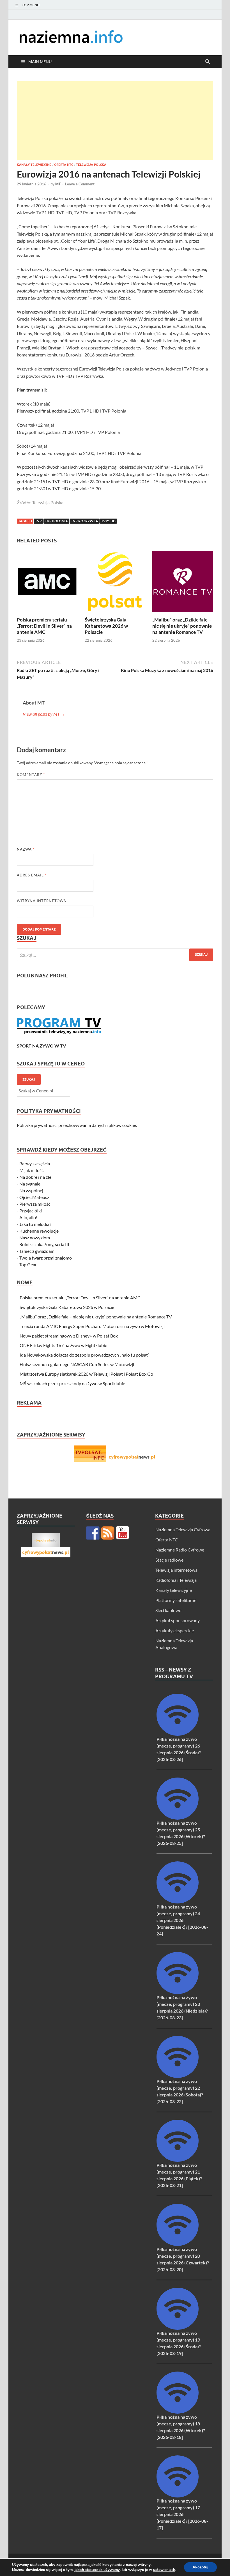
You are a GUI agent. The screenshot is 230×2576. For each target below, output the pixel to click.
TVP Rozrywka (85, 521)
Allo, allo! (28, 1217)
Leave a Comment (80, 184)
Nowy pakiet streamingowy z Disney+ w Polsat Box (69, 1336)
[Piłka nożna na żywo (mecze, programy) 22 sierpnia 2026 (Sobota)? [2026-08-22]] (178, 2076)
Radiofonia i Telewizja (176, 1580)
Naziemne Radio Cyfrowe (180, 1550)
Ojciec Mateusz (34, 1197)
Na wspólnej (31, 1190)
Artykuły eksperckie (175, 1630)
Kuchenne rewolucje (39, 1231)
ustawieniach (164, 2570)
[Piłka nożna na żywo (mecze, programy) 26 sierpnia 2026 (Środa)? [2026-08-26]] (178, 1734)
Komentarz (31, 775)
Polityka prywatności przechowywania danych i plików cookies (77, 1125)
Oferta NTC (64, 165)
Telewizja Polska (91, 165)
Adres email (32, 875)
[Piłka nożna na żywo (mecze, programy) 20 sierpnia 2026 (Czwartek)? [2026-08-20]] (178, 2244)
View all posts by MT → (44, 714)
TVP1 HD (108, 521)
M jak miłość (31, 1170)
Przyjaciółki (31, 1211)
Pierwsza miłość (35, 1204)
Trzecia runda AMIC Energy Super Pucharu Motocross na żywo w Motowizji (92, 1326)
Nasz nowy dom (35, 1238)
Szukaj (29, 1079)
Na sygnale (30, 1184)
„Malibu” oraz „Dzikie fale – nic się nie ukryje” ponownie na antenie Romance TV (182, 626)
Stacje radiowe (169, 1560)
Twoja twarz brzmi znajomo (46, 1258)
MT (58, 184)
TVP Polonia (56, 521)
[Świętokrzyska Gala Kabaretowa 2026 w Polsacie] (115, 583)
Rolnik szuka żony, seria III (44, 1244)
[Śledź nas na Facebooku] (93, 1533)
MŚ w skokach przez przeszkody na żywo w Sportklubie (72, 1383)
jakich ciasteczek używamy (97, 2570)
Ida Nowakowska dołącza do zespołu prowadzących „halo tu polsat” (85, 1355)
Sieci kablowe (168, 1610)
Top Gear (28, 1264)
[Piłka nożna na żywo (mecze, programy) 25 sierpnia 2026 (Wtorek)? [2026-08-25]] (178, 1818)
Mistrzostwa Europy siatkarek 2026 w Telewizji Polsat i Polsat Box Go (86, 1374)
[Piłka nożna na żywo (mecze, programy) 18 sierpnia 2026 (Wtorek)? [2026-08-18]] (178, 2412)
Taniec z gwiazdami (37, 1251)
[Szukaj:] (115, 955)
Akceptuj (200, 2567)
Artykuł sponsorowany (178, 1620)
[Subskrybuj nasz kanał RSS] (108, 1533)
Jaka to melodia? (35, 1224)
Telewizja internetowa (176, 1570)
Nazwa (26, 849)
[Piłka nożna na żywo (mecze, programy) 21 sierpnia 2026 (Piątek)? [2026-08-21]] (178, 2160)
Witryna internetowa (42, 901)
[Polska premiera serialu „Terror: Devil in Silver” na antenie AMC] (47, 583)
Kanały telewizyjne (34, 165)
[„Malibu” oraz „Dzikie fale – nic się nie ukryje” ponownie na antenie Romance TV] (183, 583)
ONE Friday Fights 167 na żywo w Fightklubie (63, 1345)
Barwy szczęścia (35, 1163)
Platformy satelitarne (176, 1600)
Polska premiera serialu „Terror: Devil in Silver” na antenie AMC (44, 626)
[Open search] (208, 62)
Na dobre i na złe (35, 1177)
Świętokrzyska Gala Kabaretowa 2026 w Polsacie (106, 626)
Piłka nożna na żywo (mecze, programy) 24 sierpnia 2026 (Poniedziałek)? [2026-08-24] (182, 1920)
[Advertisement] (115, 121)
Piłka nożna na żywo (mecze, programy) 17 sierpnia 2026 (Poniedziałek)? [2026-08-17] (182, 2514)
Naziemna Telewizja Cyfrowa (183, 1529)
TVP (38, 521)
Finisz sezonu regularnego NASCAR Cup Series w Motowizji (77, 1364)
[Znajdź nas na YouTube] (123, 1533)
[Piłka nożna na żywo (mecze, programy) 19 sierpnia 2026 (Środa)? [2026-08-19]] (178, 2328)
